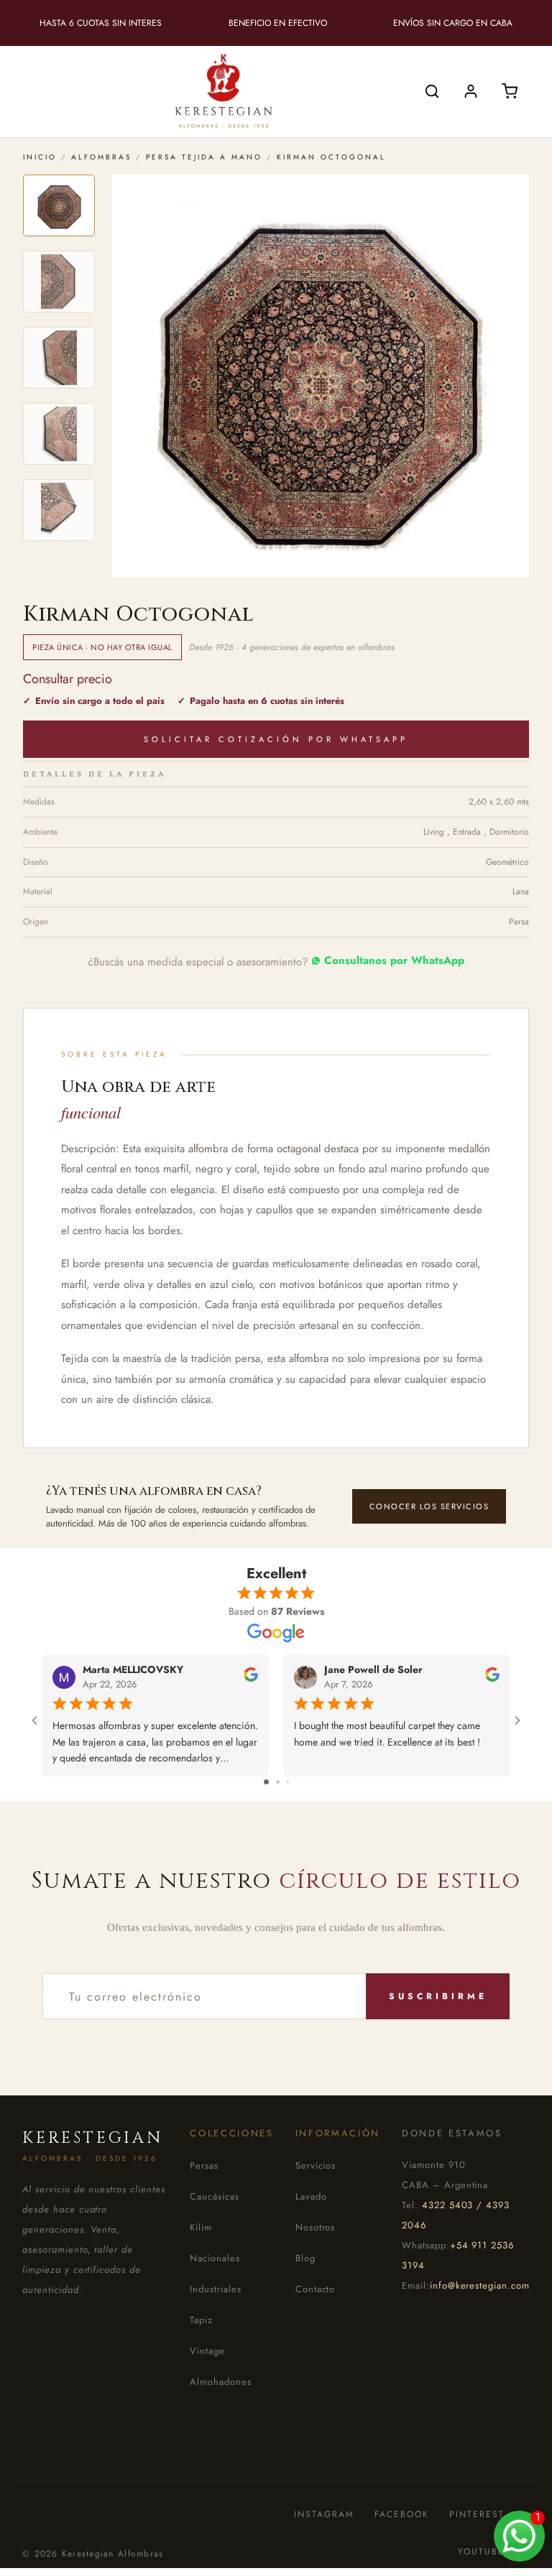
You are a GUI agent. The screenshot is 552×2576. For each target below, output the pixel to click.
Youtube (481, 2552)
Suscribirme (438, 1996)
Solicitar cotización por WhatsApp (276, 739)
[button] (321, 376)
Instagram (324, 2515)
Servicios (316, 2165)
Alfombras (101, 157)
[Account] (471, 91)
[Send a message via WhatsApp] (519, 2536)
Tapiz (201, 2320)
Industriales (216, 2289)
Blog (305, 2258)
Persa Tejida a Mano (204, 157)
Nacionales (215, 2258)
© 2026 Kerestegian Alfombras (93, 2554)
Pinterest (477, 2515)
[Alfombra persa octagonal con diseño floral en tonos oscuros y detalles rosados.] (59, 205)
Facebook (402, 2515)
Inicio (40, 157)
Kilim (201, 2227)
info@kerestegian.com (480, 2285)
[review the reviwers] (251, 1679)
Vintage (207, 2351)
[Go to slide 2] (278, 1782)
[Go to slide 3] (288, 1782)
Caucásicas (215, 2196)
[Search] (432, 91)
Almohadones (221, 2382)
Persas (204, 2165)
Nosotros (316, 2227)
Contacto (316, 2289)
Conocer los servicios (429, 1506)
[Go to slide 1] (266, 1782)
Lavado (311, 2196)
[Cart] (510, 91)
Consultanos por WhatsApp (394, 961)
